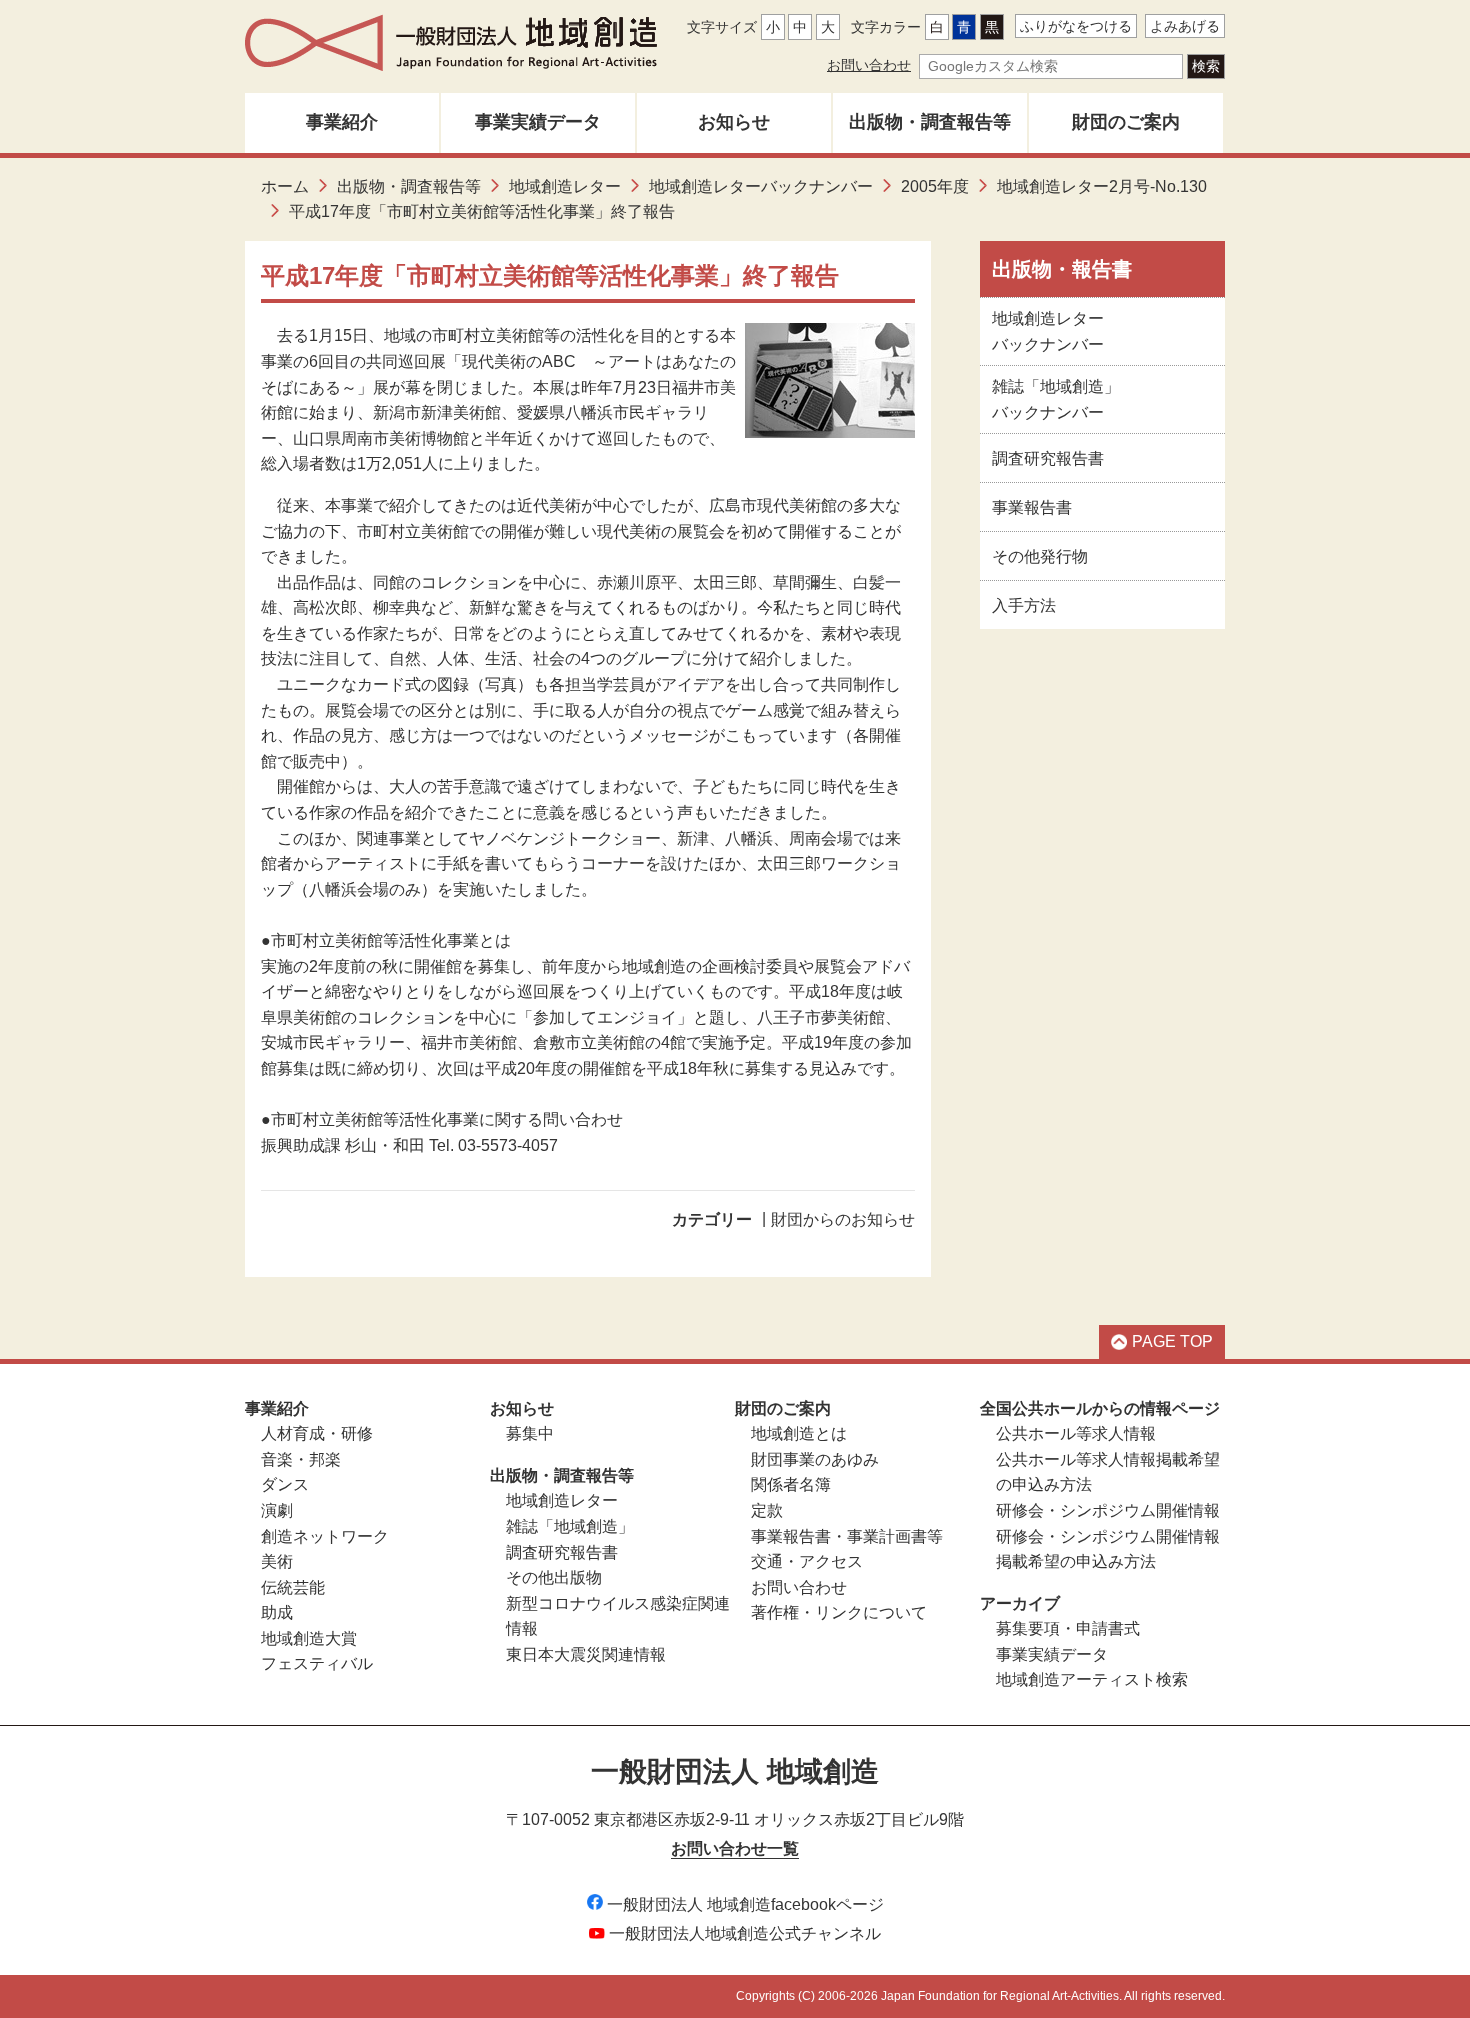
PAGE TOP (1172, 1341)
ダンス (285, 1484)
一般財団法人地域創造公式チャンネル (745, 1933)
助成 (277, 1612)
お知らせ (734, 122)
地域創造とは (799, 1433)
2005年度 (935, 186)
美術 (277, 1561)
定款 (767, 1510)
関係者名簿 (791, 1484)
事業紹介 (342, 122)
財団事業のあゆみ (815, 1459)
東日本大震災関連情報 (586, 1654)
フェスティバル (317, 1663)
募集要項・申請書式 (1068, 1628)
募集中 (530, 1433)
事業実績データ (538, 122)
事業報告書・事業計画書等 (847, 1536)
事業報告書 (1032, 507)
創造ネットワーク (325, 1536)
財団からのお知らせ (843, 1219)
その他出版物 (554, 1577)
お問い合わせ (869, 65)
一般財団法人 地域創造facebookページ (745, 1904)
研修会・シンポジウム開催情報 (1108, 1510)
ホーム (285, 186)
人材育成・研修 (317, 1433)
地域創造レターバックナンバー (761, 186)
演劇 (277, 1510)
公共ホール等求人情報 (1076, 1433)
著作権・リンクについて (839, 1612)
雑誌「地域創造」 (570, 1526)
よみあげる (1185, 26)
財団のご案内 (1126, 122)
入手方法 (1024, 605)
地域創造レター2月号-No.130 (1102, 186)
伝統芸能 (293, 1587)
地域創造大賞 (309, 1638)
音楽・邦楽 (301, 1459)
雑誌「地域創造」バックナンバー (1056, 399)
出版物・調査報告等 (930, 122)
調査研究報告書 (1048, 458)
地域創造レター (565, 186)
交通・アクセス (807, 1561)
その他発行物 (1040, 556)
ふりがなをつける (1076, 26)
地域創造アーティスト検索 (1092, 1679)
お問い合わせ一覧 (735, 1848)
